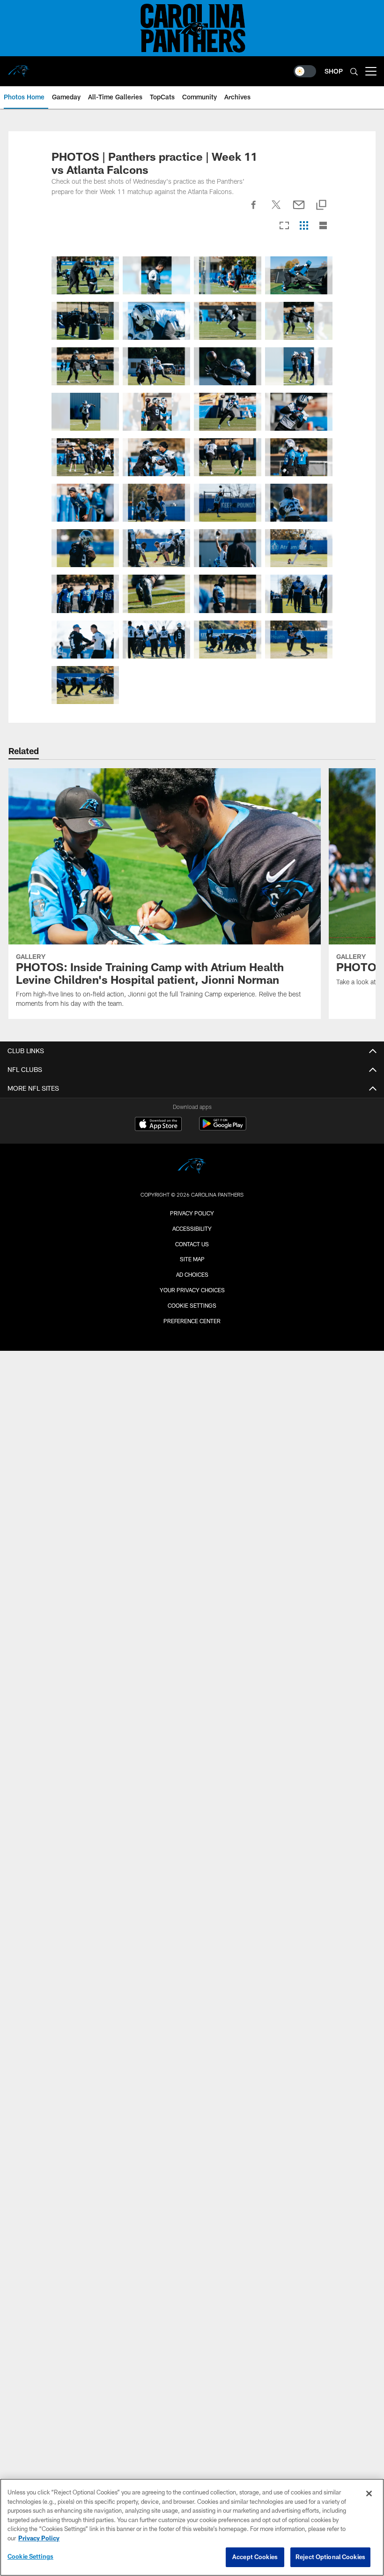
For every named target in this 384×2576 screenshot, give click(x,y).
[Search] (354, 71)
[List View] (323, 226)
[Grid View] (304, 226)
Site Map (192, 1259)
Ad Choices (192, 1274)
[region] (192, 2527)
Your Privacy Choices (192, 1290)
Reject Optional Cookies (330, 2557)
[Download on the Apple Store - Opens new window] (158, 1125)
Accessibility (192, 1228)
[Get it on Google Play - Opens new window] (223, 1128)
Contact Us (192, 1244)
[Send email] (299, 210)
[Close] (369, 2494)
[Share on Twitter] (276, 210)
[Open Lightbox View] (85, 275)
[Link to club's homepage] (19, 67)
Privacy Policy (192, 1213)
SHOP (334, 71)
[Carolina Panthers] (192, 1167)
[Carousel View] (284, 226)
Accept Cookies (255, 2557)
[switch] (305, 71)
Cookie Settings (192, 1305)
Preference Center (192, 1321)
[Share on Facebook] (254, 210)
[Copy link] (321, 206)
